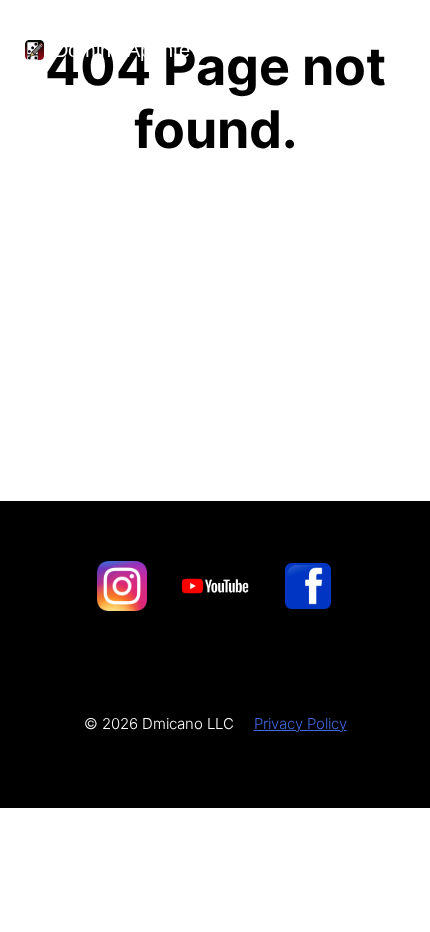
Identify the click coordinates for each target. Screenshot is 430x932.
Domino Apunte (122, 50)
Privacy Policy (300, 723)
